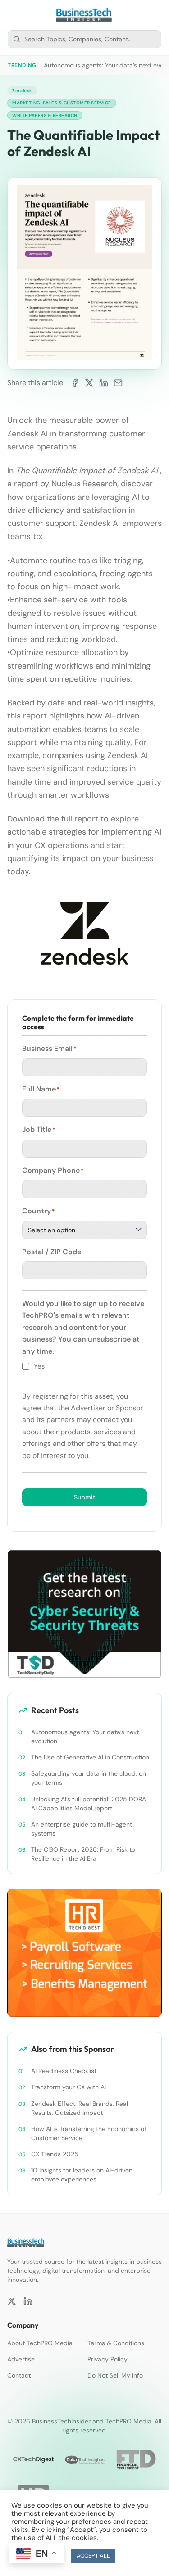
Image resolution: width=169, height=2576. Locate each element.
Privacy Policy (107, 2359)
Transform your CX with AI (69, 2087)
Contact (19, 2375)
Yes (39, 1366)
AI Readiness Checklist (64, 2071)
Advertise (21, 2359)
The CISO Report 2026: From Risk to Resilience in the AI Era (83, 1854)
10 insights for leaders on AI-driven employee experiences (82, 2175)
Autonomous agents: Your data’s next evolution (85, 1737)
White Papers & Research (45, 115)
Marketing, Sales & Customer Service (62, 103)
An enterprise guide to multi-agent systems (82, 1829)
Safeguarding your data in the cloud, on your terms (89, 1778)
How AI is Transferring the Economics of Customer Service (89, 2133)
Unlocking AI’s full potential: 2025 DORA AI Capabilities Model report (89, 1804)
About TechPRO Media (40, 2343)
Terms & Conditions (116, 2343)
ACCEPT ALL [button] (93, 2556)
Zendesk (22, 91)
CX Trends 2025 (55, 2154)
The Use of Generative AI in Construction (90, 1757)
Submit (85, 1497)
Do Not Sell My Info (115, 2375)
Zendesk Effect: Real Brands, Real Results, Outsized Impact (80, 2108)
